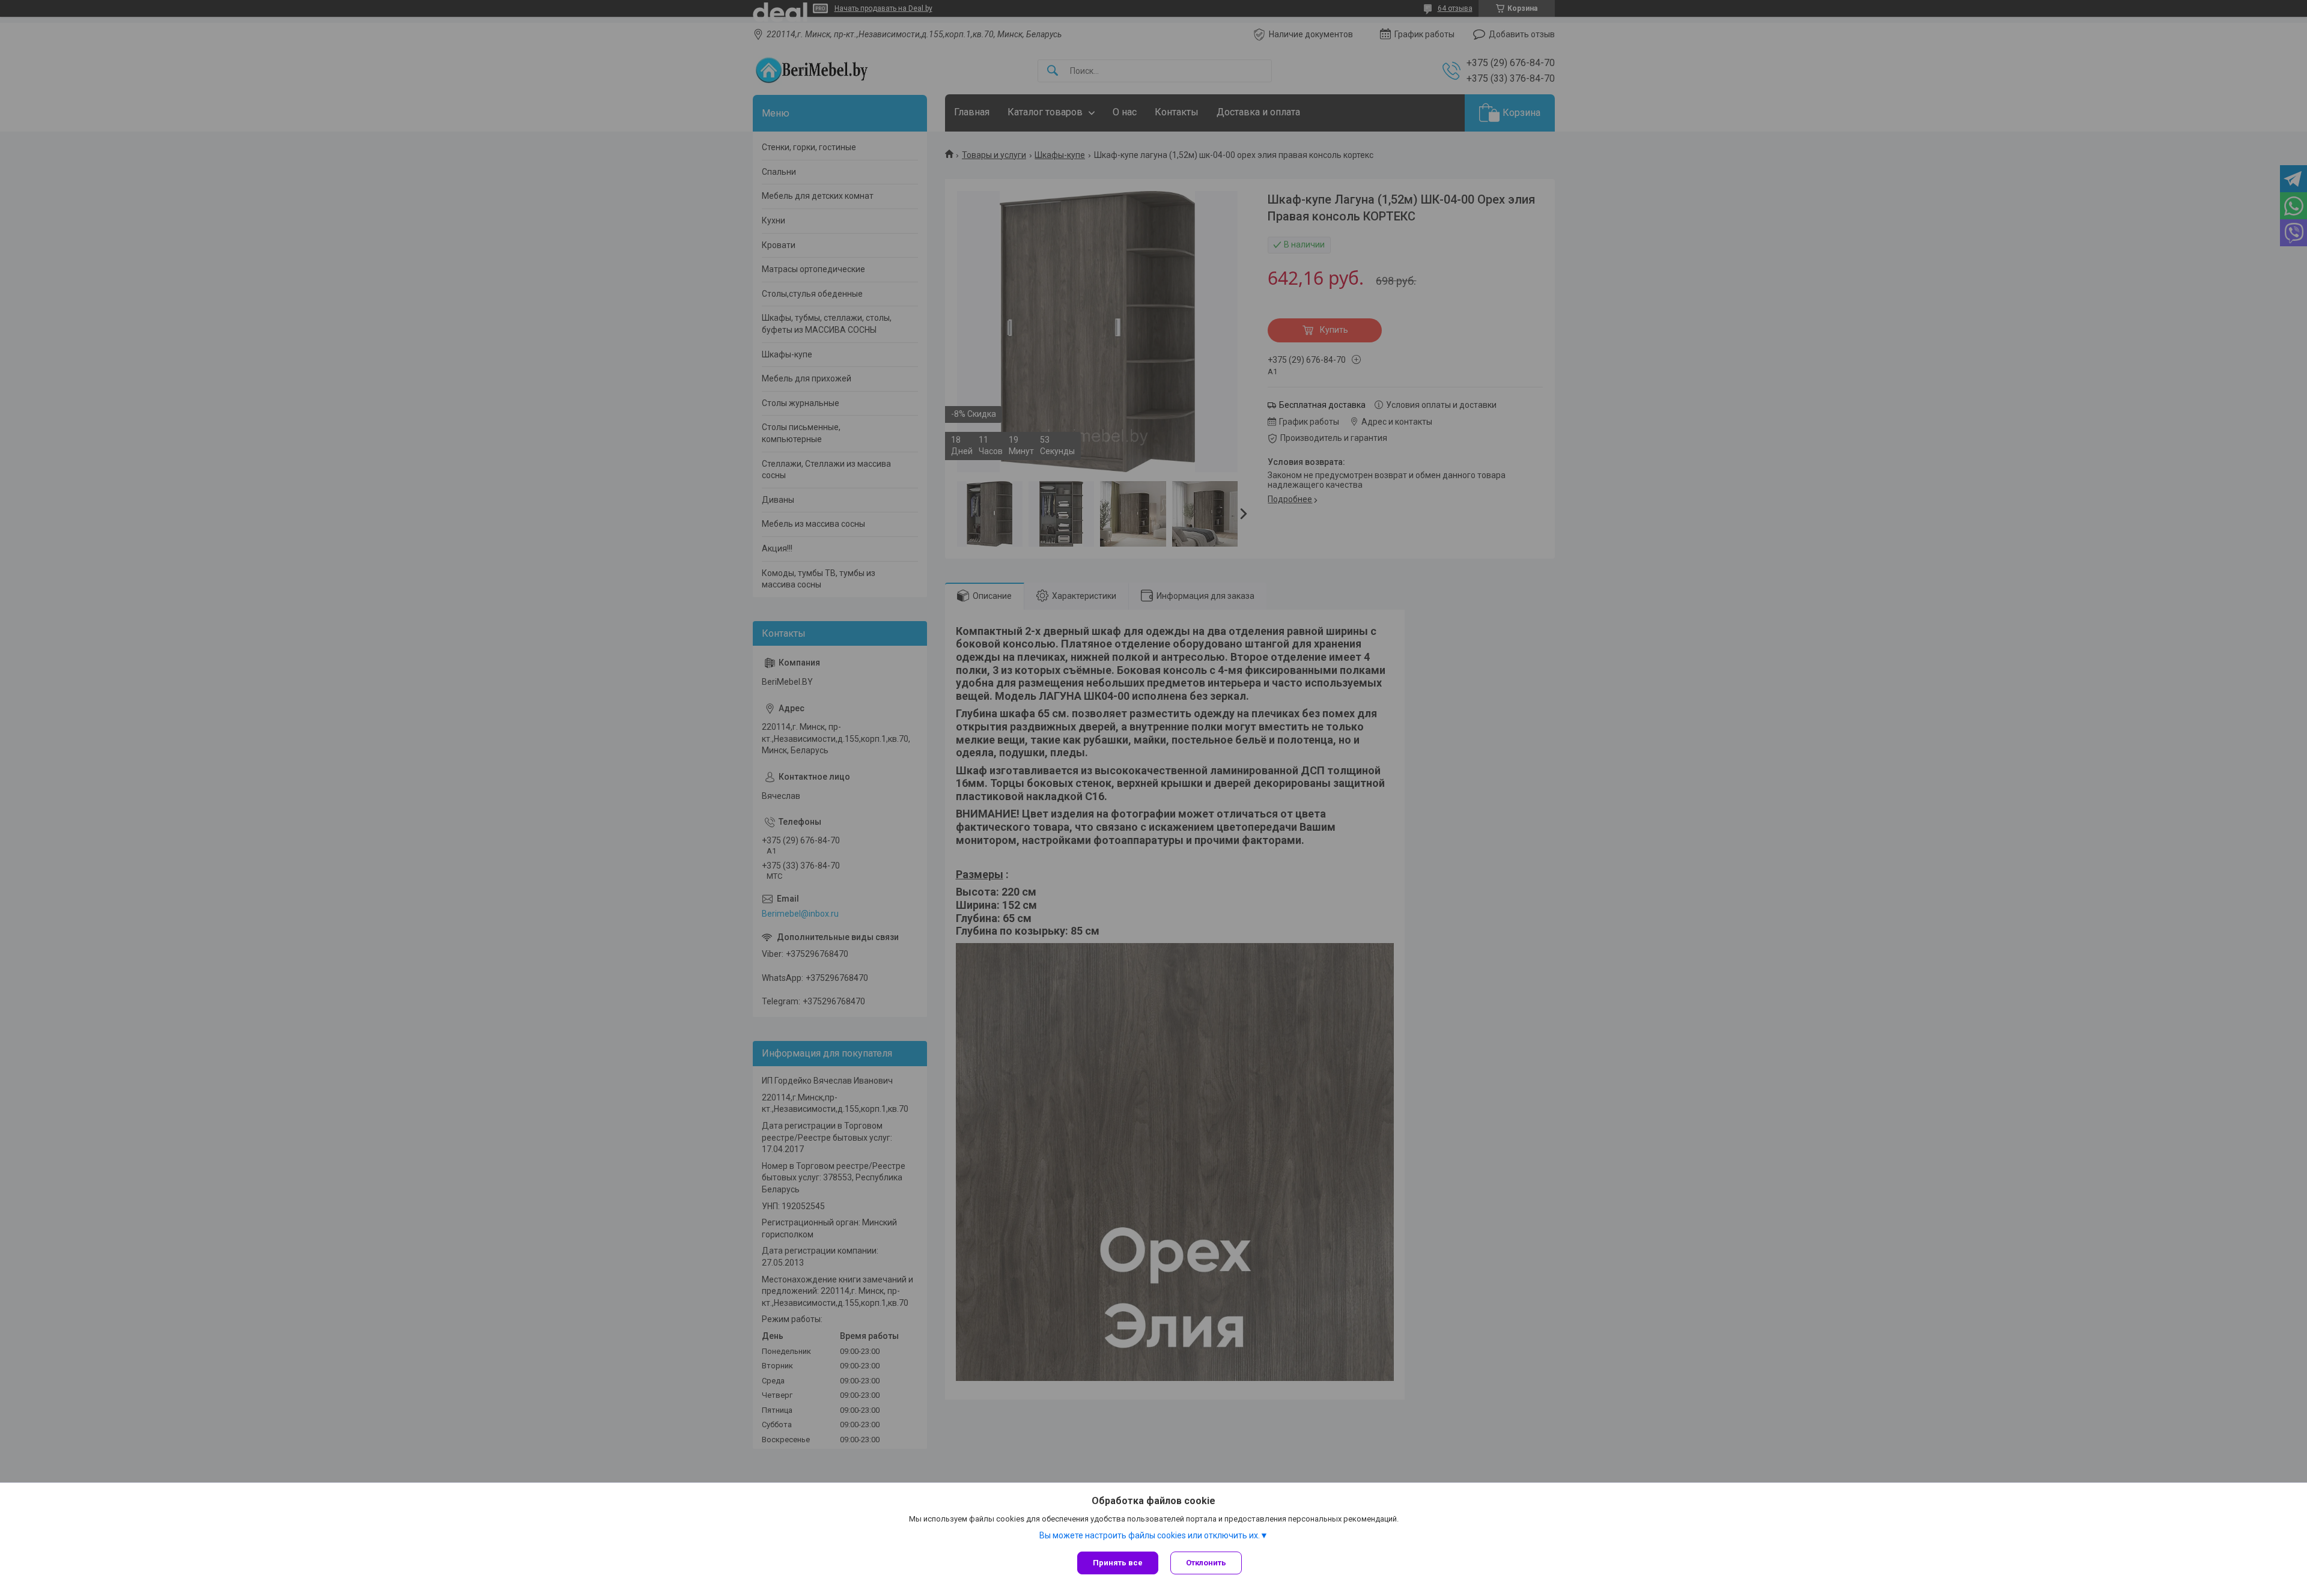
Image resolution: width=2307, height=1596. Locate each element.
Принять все (1118, 1563)
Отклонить (1206, 1563)
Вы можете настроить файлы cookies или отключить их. (1150, 1535)
